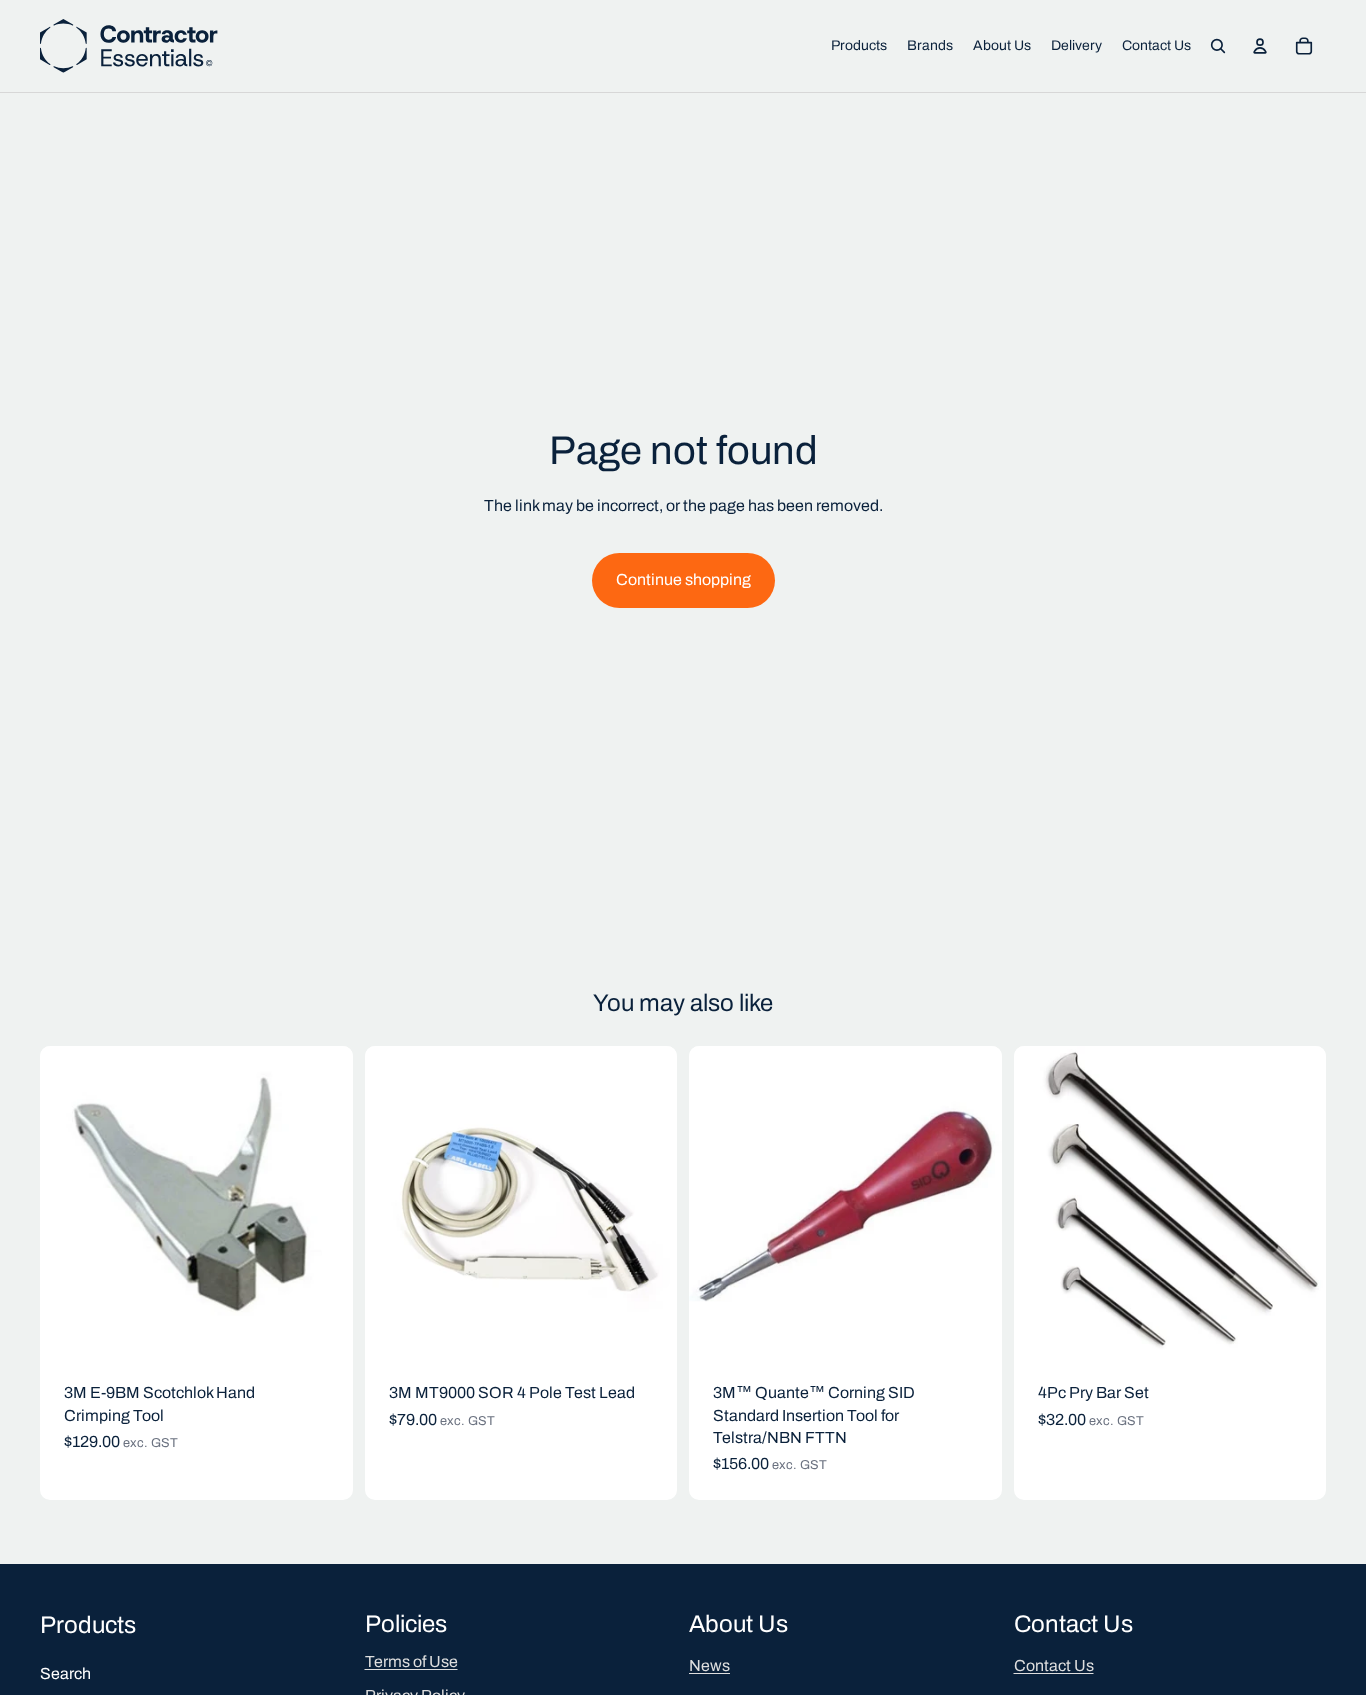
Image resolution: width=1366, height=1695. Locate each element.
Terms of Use (411, 1661)
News (709, 1665)
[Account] (1260, 46)
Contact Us (1054, 1665)
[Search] (1218, 46)
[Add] (322, 1327)
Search (65, 1673)
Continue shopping (683, 579)
